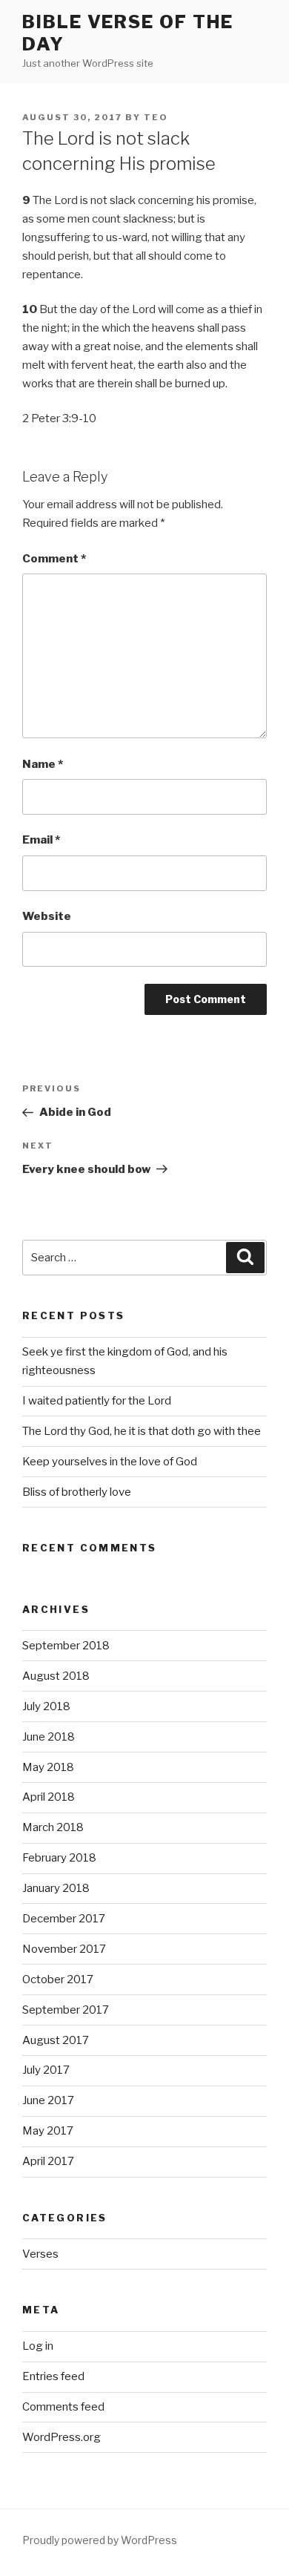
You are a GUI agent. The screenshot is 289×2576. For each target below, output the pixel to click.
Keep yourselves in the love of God (110, 1462)
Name (43, 764)
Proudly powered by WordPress (100, 2540)
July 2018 (46, 1706)
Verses (40, 2254)
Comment (54, 559)
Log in (38, 2346)
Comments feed (63, 2407)
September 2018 (66, 1646)
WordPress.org (62, 2437)
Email (41, 840)
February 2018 (59, 1858)
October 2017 (58, 1979)
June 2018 (49, 1737)
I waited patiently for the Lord (97, 1401)
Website (47, 916)
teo (156, 117)
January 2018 (56, 1888)
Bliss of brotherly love (77, 1492)
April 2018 (49, 1797)
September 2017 (66, 2010)
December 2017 (64, 1919)
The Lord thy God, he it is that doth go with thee (142, 1431)
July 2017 (46, 2070)
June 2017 (48, 2100)
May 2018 (48, 1767)
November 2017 (64, 1949)
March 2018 (53, 1827)
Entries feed (53, 2376)
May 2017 (48, 2131)
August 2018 (56, 1676)
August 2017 (56, 2040)
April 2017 (48, 2161)
